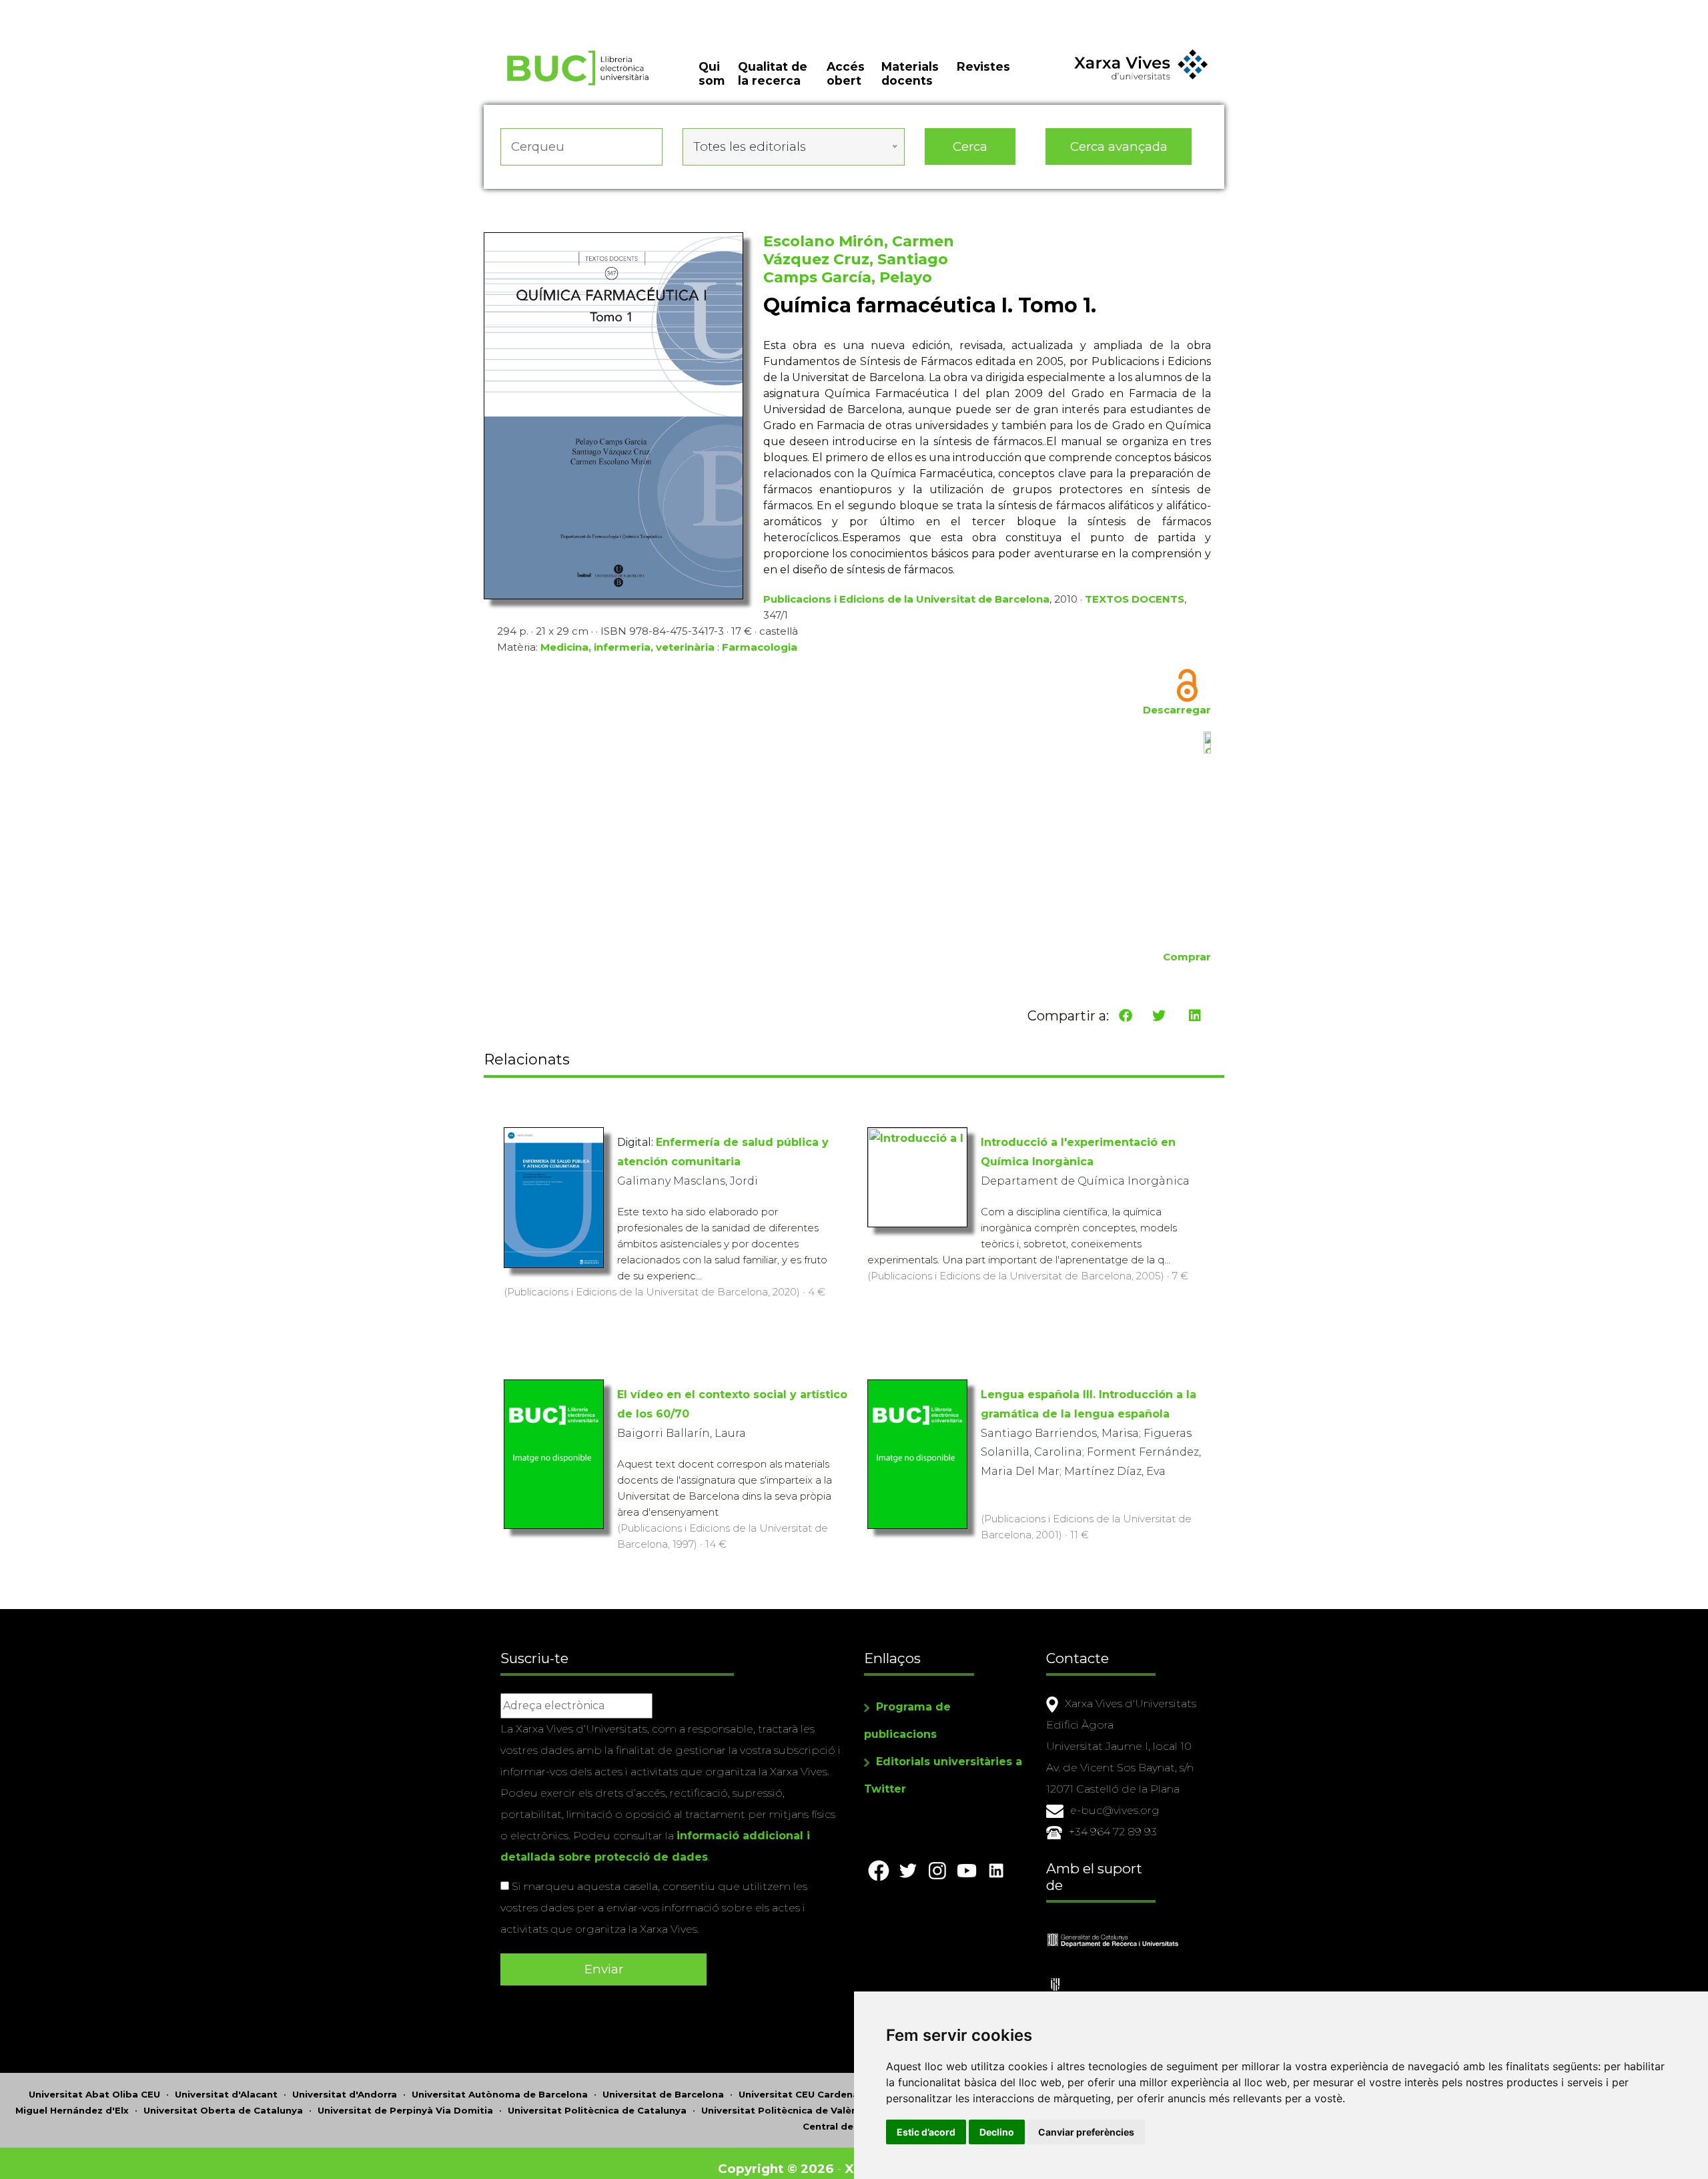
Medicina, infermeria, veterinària (627, 647)
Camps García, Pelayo (848, 277)
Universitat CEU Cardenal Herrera (819, 2094)
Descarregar (1177, 710)
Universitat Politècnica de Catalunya (597, 2110)
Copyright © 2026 (776, 2169)
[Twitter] (1159, 1016)
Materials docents (910, 73)
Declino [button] (997, 2132)
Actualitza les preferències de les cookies (126, 9)
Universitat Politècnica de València (786, 2110)
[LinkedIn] (1195, 1016)
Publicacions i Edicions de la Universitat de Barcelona (906, 599)
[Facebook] (1126, 1016)
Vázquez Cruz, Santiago (856, 259)
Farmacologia (760, 647)
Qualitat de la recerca (773, 73)
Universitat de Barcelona (663, 2094)
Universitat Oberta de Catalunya (223, 2110)
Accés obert (846, 73)
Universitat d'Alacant (226, 2094)
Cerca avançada (1119, 146)
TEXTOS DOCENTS (1135, 599)
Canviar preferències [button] (1086, 2132)
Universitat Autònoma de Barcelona (500, 2094)
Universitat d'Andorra (345, 2094)
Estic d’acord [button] (926, 2132)
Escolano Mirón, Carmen (859, 241)
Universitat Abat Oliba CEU (94, 2094)
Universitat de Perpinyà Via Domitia (405, 2110)
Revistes (983, 66)
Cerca (970, 146)
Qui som (712, 73)
